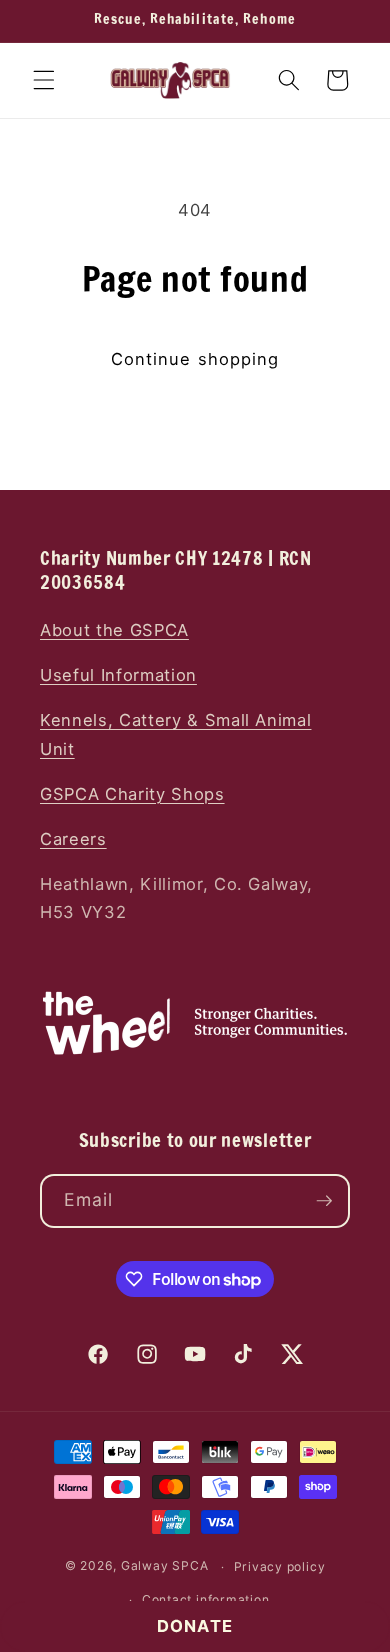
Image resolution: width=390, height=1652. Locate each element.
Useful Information (118, 675)
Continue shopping (195, 359)
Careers (73, 839)
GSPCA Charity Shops (132, 794)
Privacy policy (280, 1566)
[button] (44, 80)
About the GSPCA (114, 630)
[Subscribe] (324, 1201)
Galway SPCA (164, 1566)
